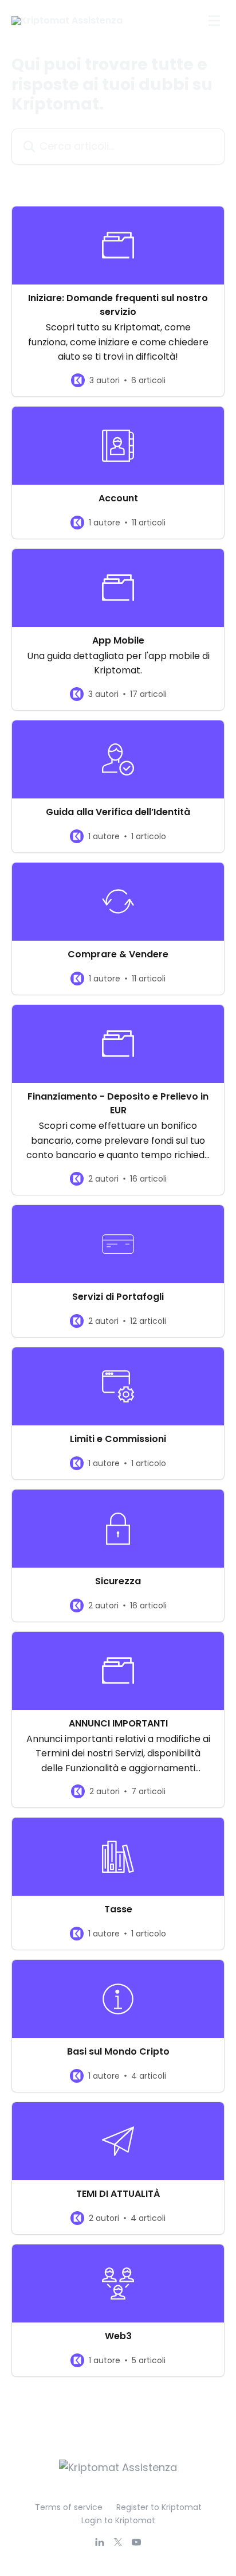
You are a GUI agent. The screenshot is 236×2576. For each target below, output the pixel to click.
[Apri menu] (214, 21)
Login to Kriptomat (118, 2520)
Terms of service (69, 2507)
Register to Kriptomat (159, 2507)
